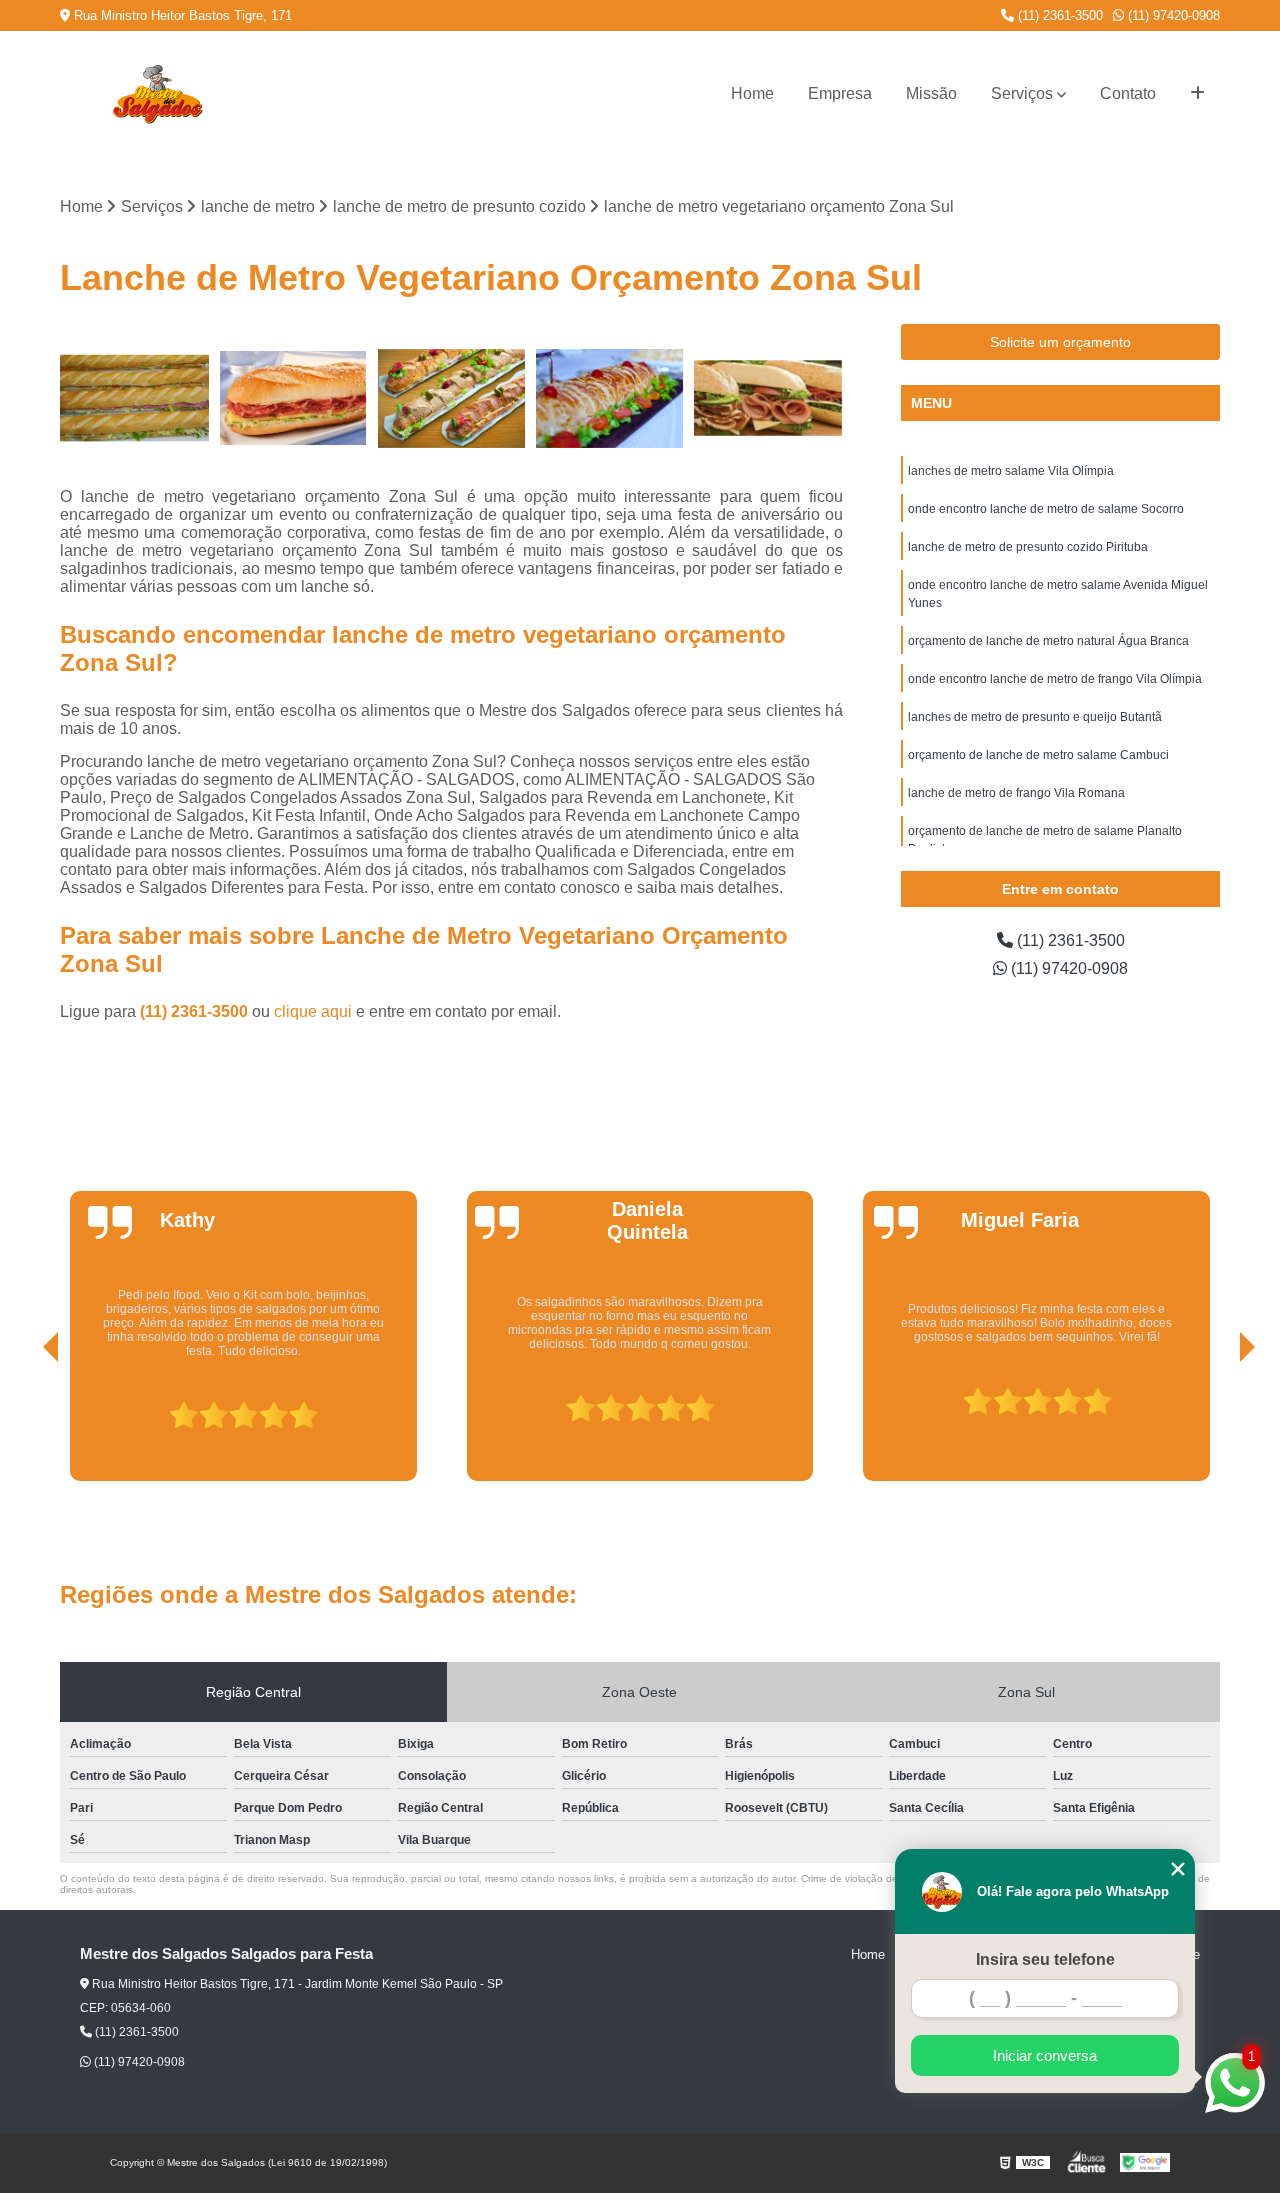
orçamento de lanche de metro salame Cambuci (1038, 755)
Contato (1128, 93)
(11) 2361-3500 (1058, 15)
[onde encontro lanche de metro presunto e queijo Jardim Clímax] (134, 398)
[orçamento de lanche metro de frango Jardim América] (451, 398)
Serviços (1022, 93)
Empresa (840, 93)
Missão (931, 93)
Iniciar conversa (1045, 2055)
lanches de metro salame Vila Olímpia (1011, 471)
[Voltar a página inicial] (157, 94)
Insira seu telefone (1045, 1959)
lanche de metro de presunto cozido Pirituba (1028, 547)
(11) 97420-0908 (1172, 15)
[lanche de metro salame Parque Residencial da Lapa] (293, 398)
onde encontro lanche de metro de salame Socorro (1046, 509)
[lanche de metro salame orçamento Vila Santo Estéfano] (768, 398)
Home (752, 93)
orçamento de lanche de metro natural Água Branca (1048, 641)
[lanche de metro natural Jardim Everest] (610, 398)
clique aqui (313, 1011)
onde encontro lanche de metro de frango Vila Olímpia (1055, 679)
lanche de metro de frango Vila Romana (1016, 793)
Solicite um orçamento (1060, 342)
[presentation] (23, 1424)
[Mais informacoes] (1197, 94)
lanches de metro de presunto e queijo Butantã (1035, 717)
